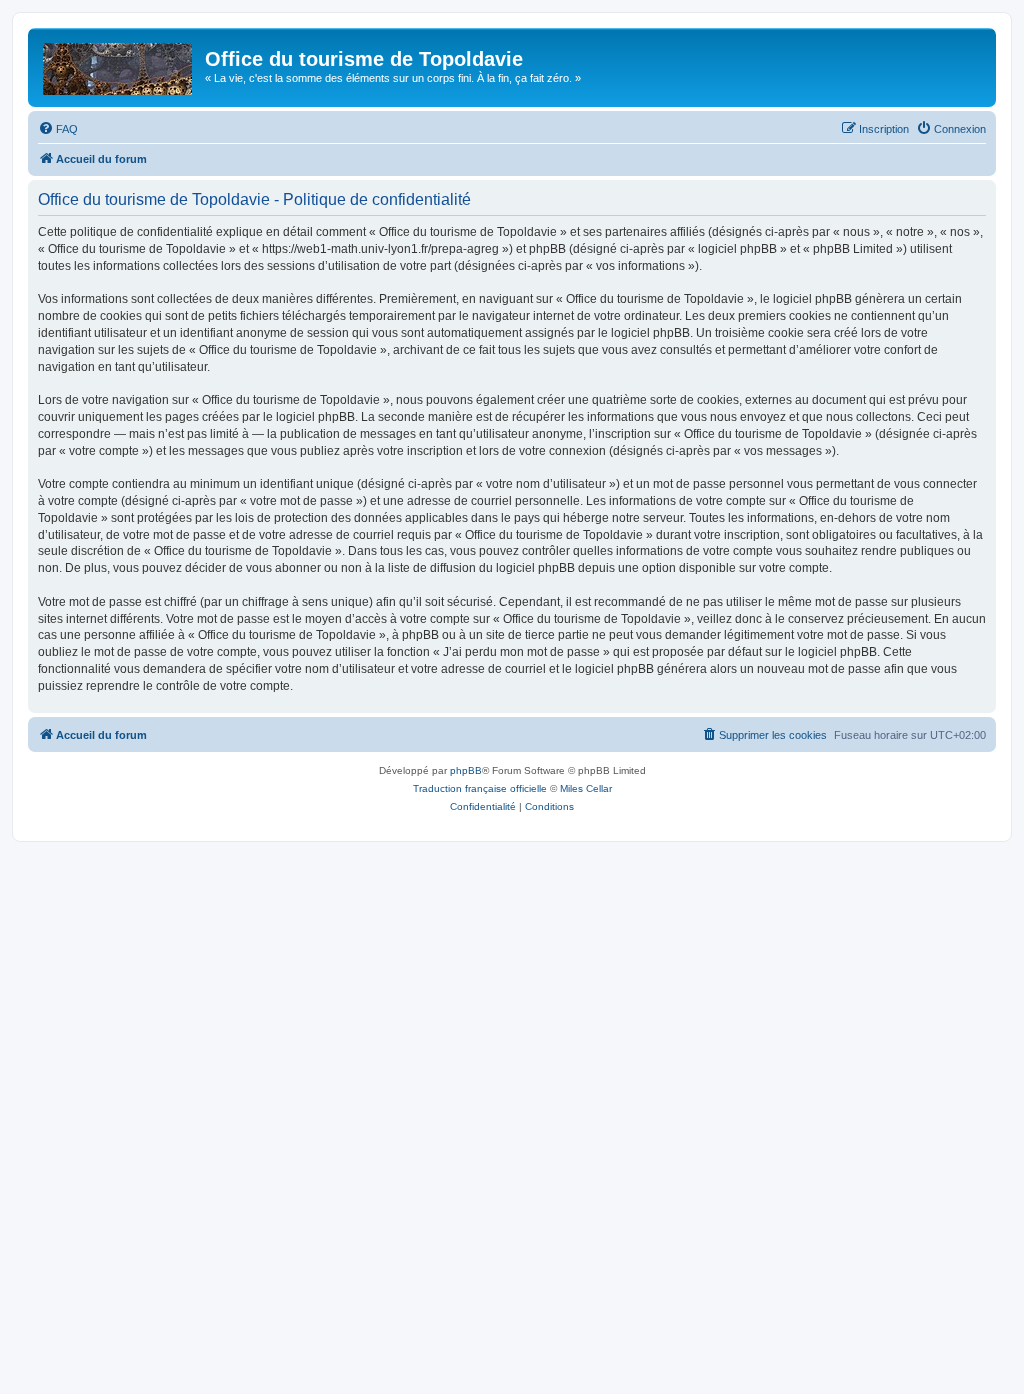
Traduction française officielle (480, 788)
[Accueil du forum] (119, 65)
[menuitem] (58, 129)
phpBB (466, 770)
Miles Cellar (586, 788)
